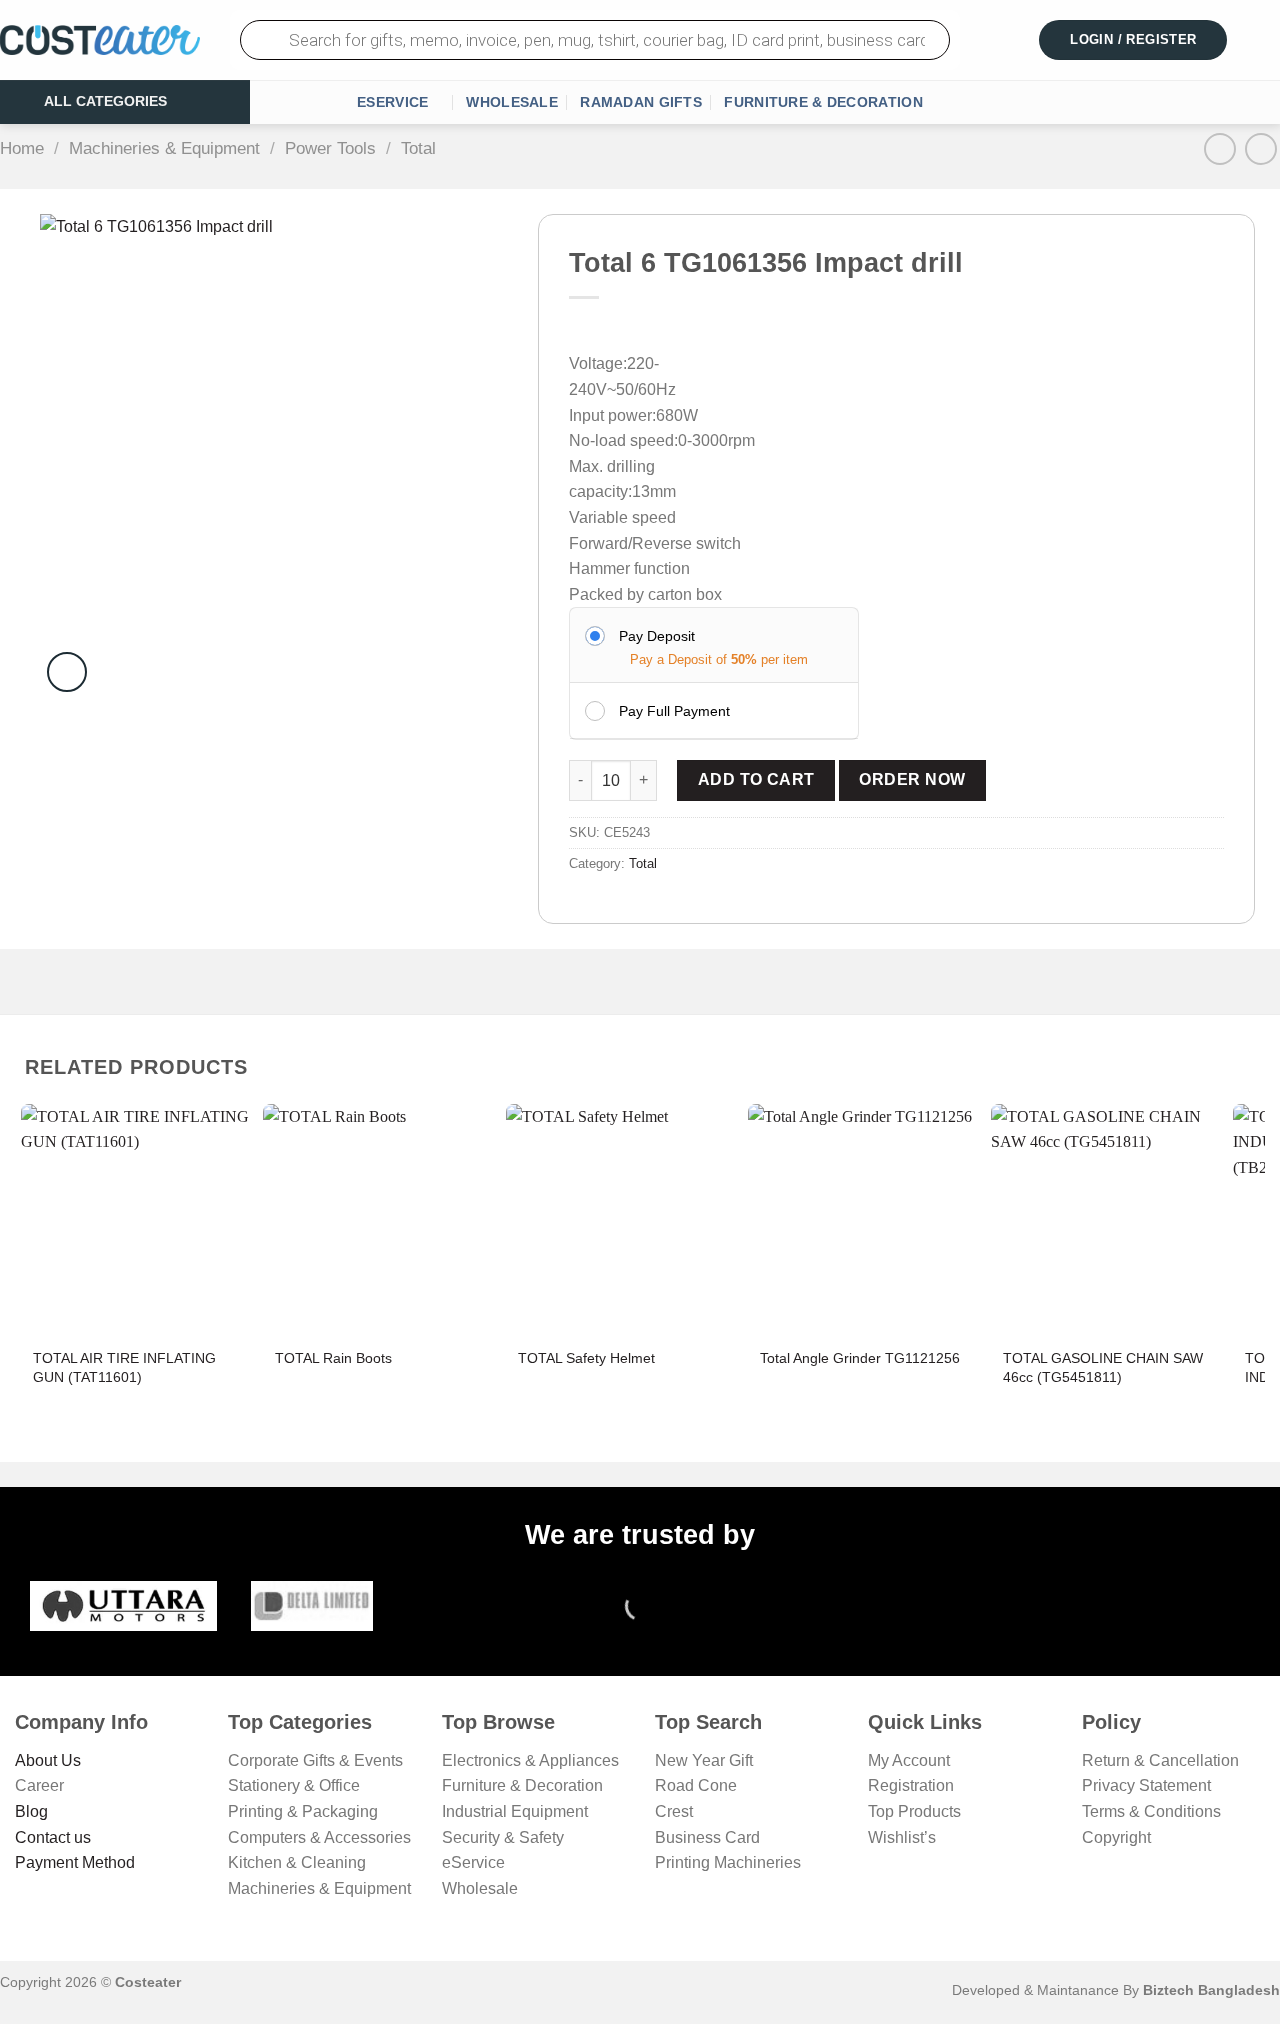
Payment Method (75, 1862)
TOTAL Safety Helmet (586, 1358)
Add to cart (756, 779)
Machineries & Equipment (164, 148)
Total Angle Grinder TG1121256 (860, 1358)
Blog (31, 1811)
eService (392, 102)
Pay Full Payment (674, 711)
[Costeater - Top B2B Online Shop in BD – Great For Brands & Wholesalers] (100, 40)
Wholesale (512, 102)
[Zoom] (67, 672)
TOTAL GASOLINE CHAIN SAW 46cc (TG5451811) (1103, 1367)
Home (22, 148)
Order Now (912, 779)
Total (418, 148)
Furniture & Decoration (823, 102)
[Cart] (1267, 40)
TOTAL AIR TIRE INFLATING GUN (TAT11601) (124, 1367)
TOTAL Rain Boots (333, 1358)
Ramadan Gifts (641, 102)
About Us (48, 1760)
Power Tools (330, 148)
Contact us (53, 1837)
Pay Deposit (657, 636)
